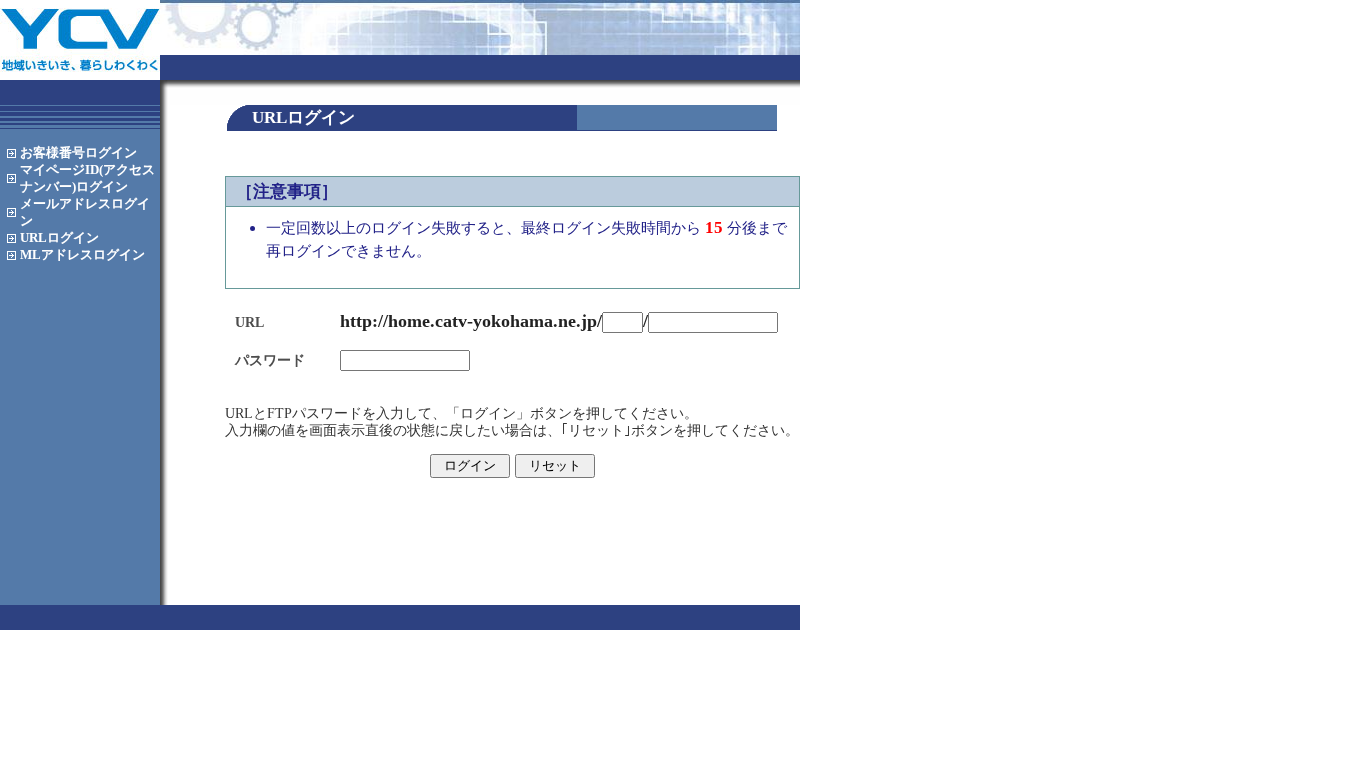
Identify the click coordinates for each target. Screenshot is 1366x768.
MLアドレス (82, 255)
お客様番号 (78, 153)
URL (59, 238)
